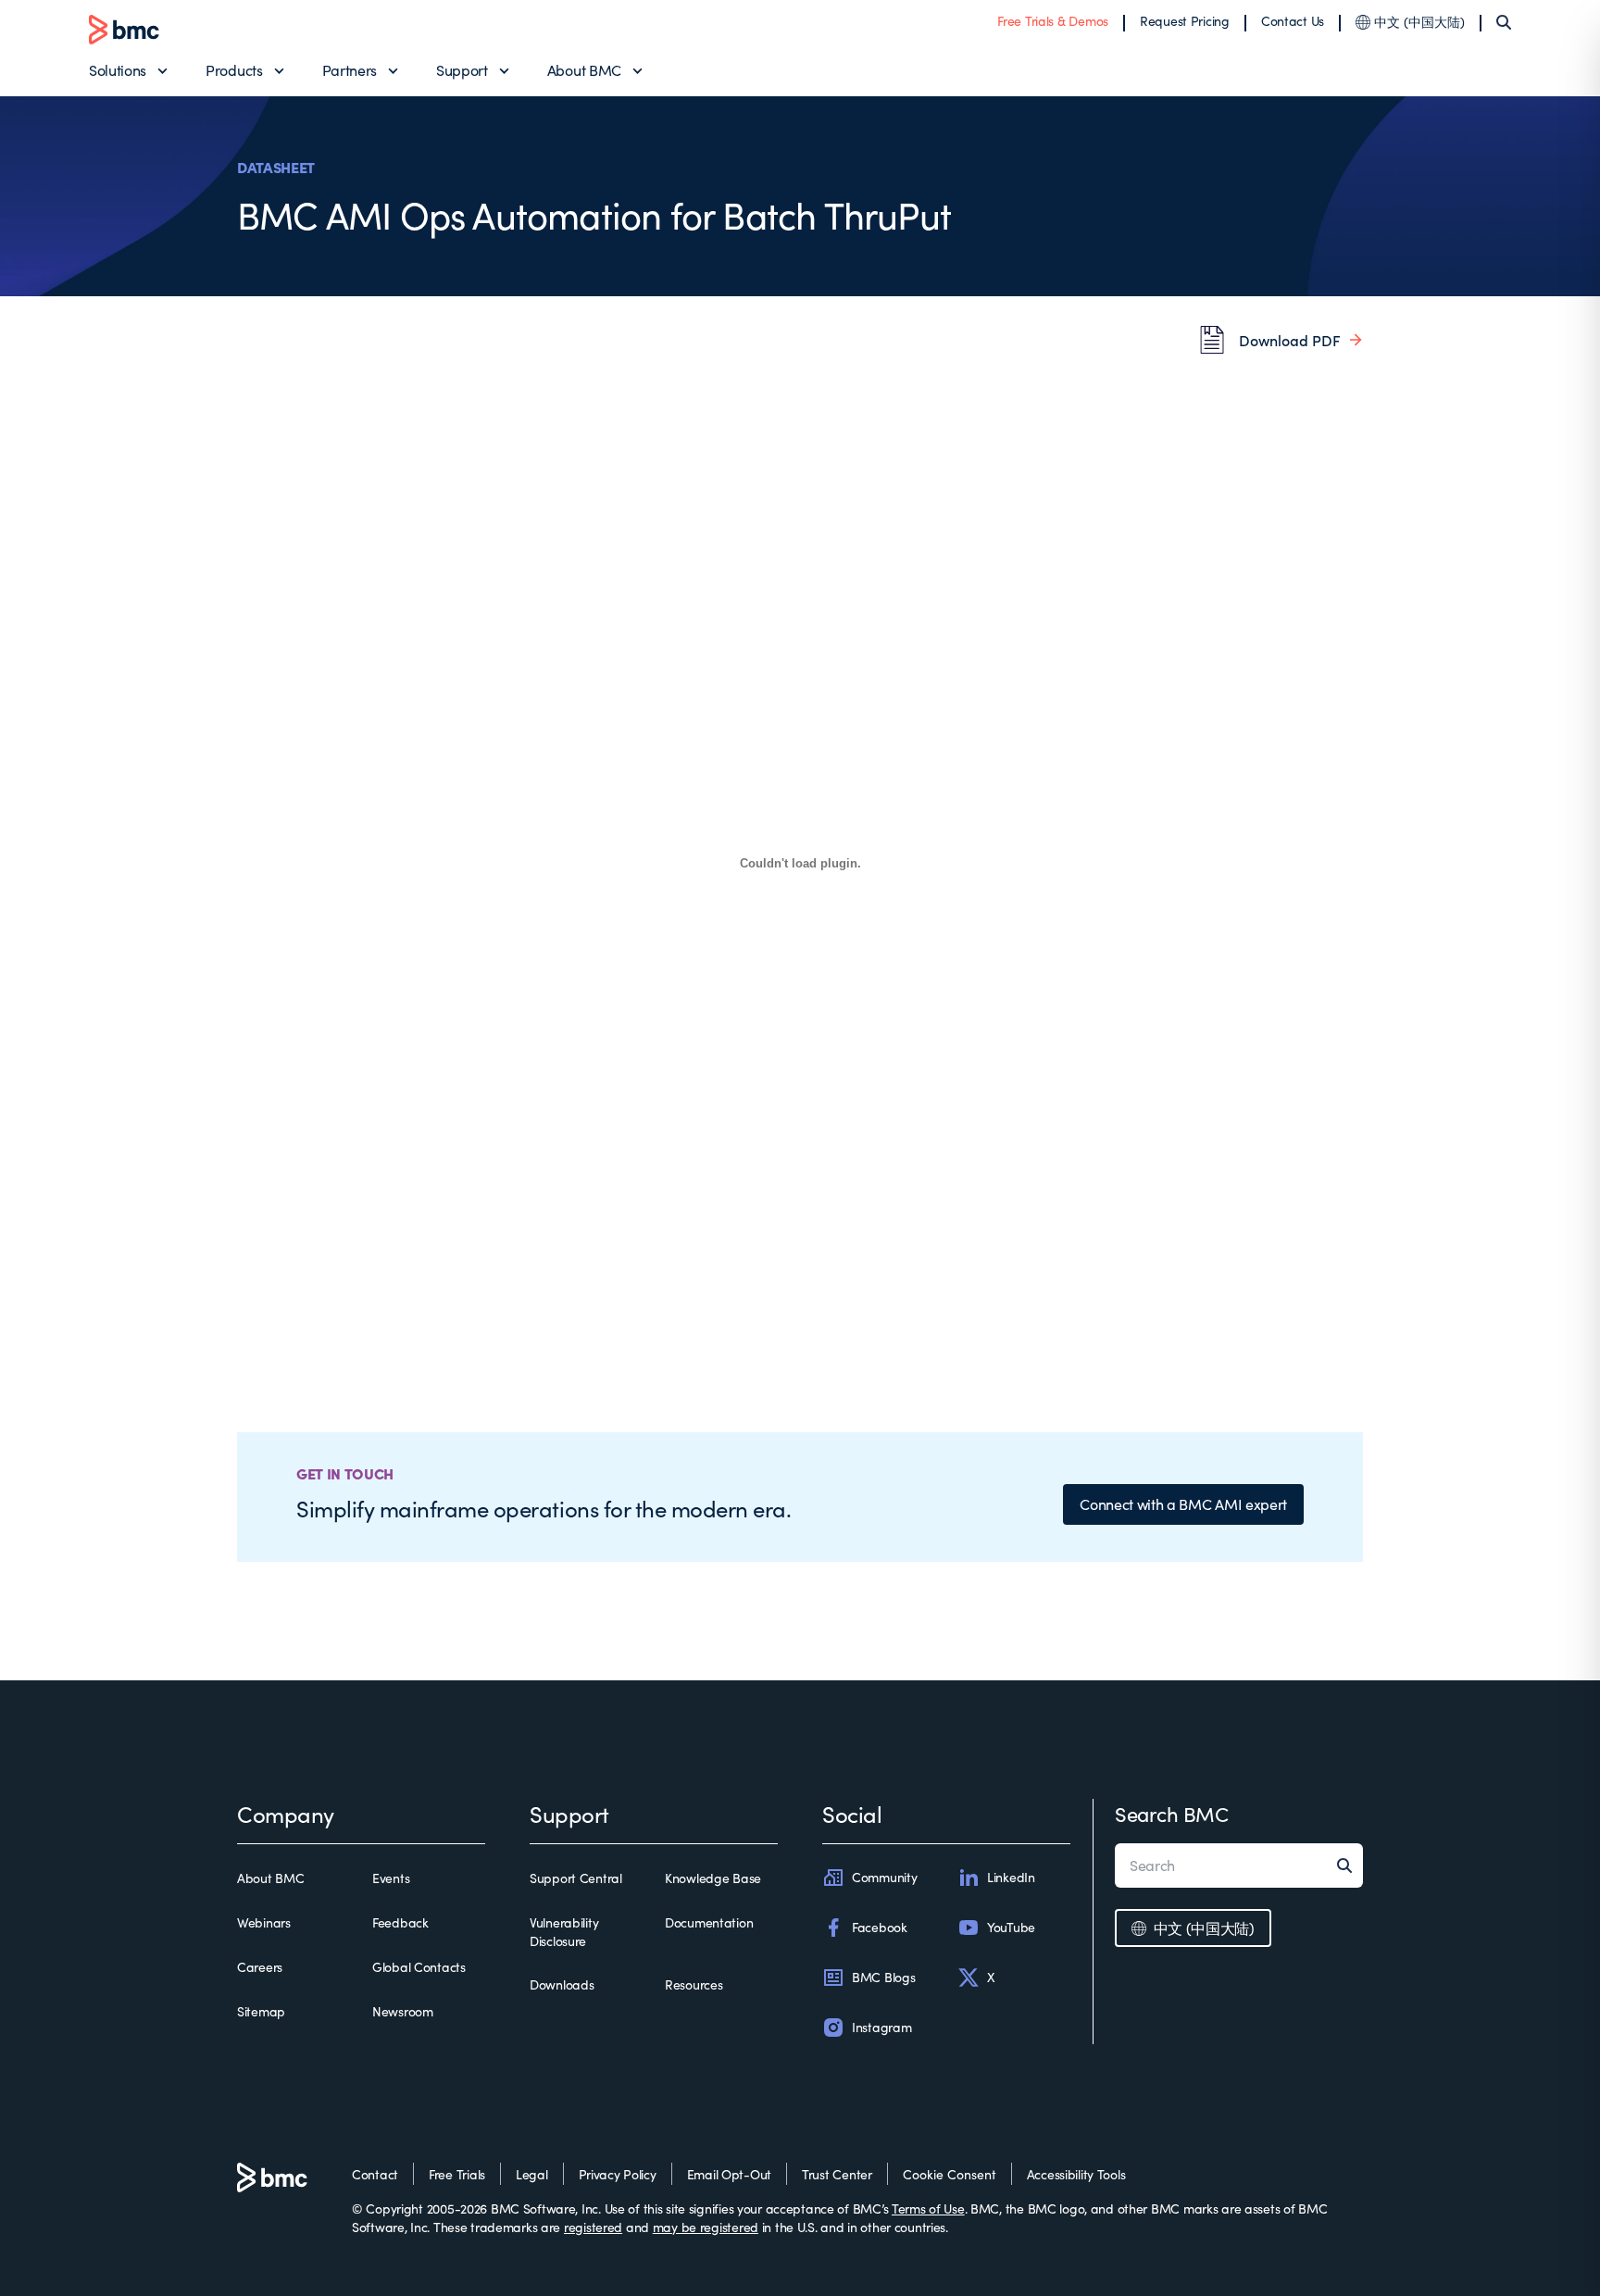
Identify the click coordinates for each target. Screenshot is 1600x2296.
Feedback (400, 1922)
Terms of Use (928, 2209)
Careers (260, 1967)
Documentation (709, 1922)
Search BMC (1172, 1814)
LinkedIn (1011, 1877)
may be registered (706, 2227)
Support (462, 70)
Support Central (576, 1878)
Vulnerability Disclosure (564, 1932)
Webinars (264, 1922)
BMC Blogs (883, 1977)
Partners (350, 70)
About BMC (584, 70)
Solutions (118, 70)
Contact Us (1293, 21)
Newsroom (403, 2011)
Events (391, 1878)
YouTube (1011, 1927)
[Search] (1504, 22)
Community (884, 1877)
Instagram (881, 2027)
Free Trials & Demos (1053, 21)
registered (593, 2227)
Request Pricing (1185, 21)
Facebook (880, 1927)
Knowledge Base (713, 1878)
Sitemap (261, 2011)
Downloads (562, 1984)
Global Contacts (419, 1967)
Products (234, 70)
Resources (694, 1984)
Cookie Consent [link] (950, 2174)
